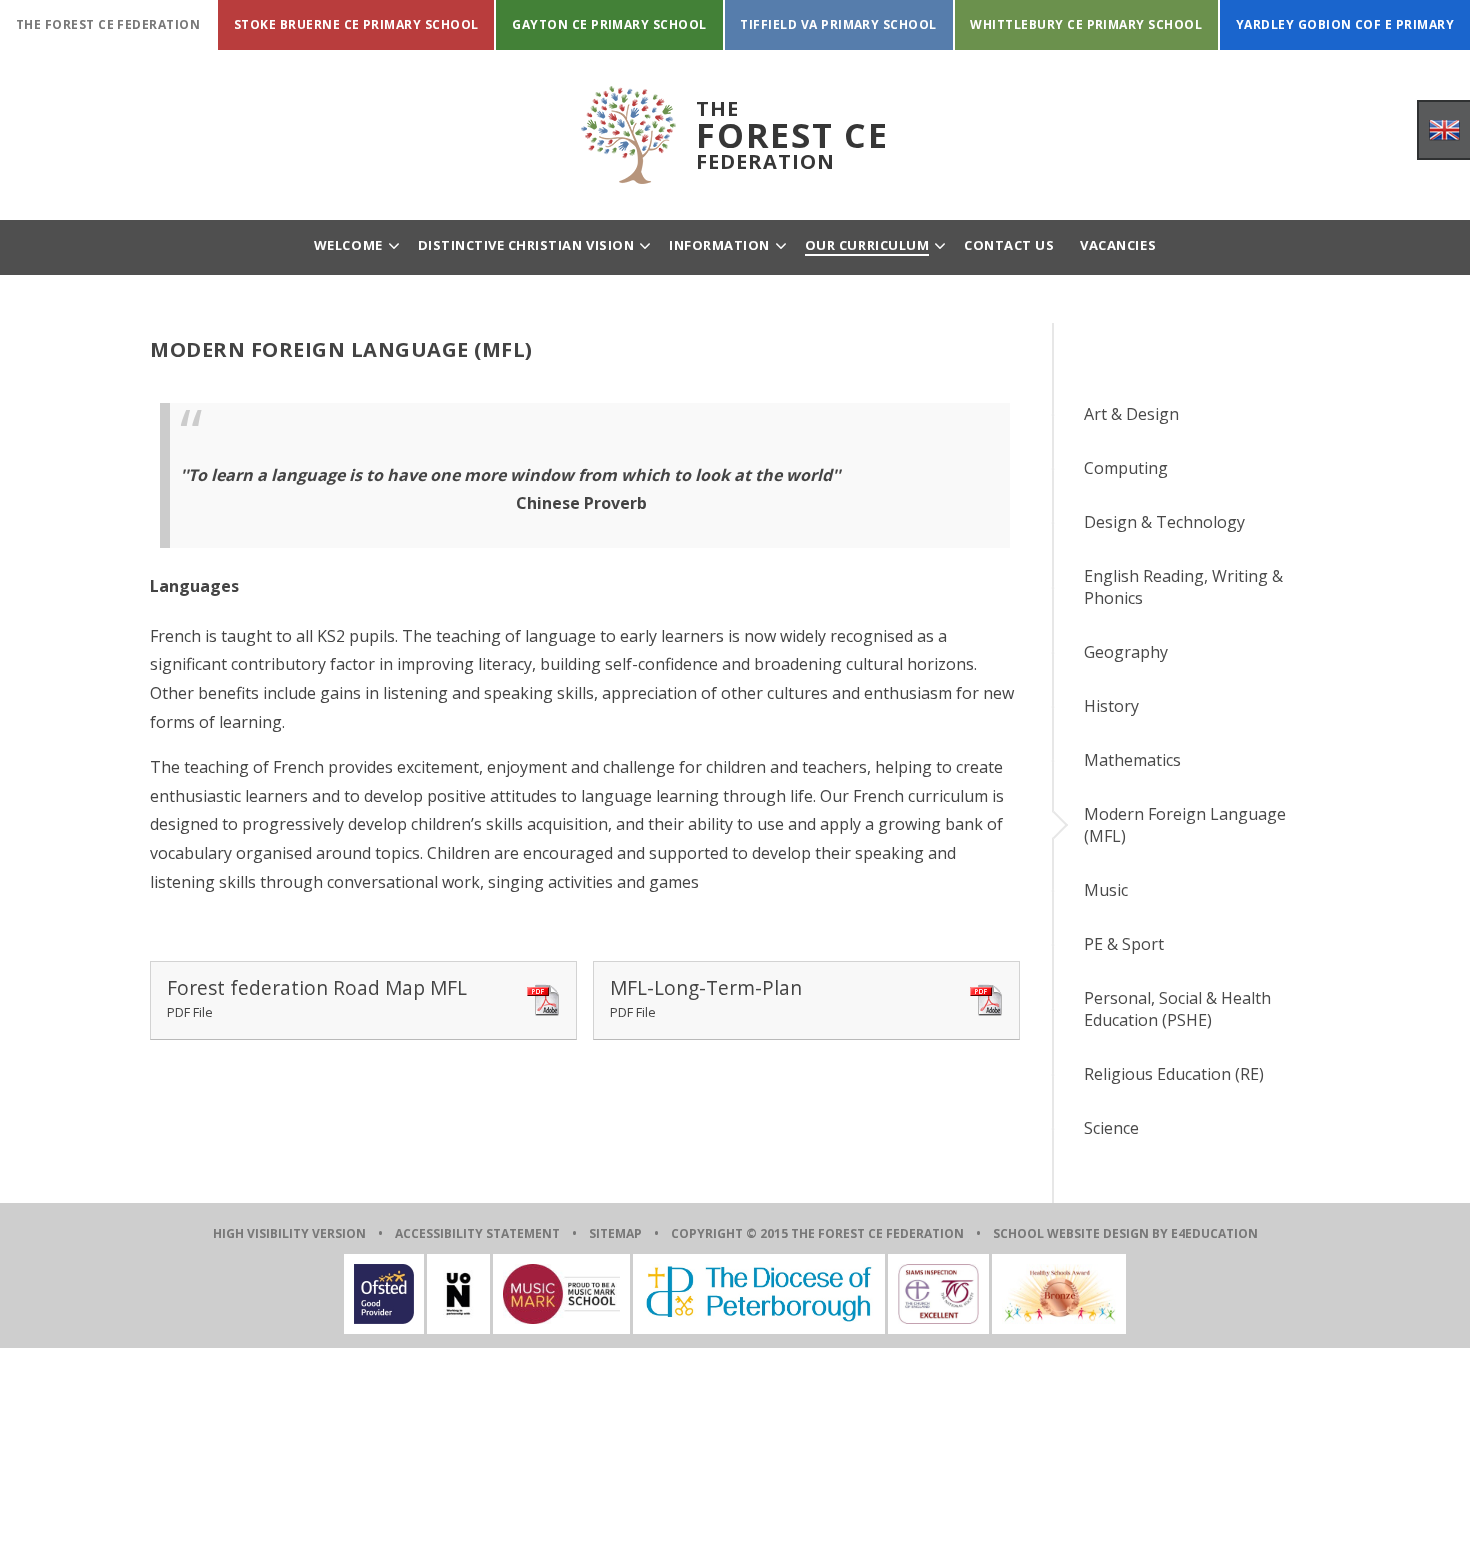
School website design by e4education (1125, 1233)
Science (1111, 1128)
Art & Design (1131, 414)
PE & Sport (1124, 944)
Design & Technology (1164, 522)
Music (1106, 890)
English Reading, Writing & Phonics (1183, 587)
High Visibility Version (289, 1233)
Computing (1126, 468)
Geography (1126, 652)
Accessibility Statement (477, 1233)
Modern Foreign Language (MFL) (1185, 825)
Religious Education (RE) (1174, 1074)
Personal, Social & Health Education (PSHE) (1177, 1009)
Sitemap (615, 1233)
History (1111, 706)
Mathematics (1132, 760)
